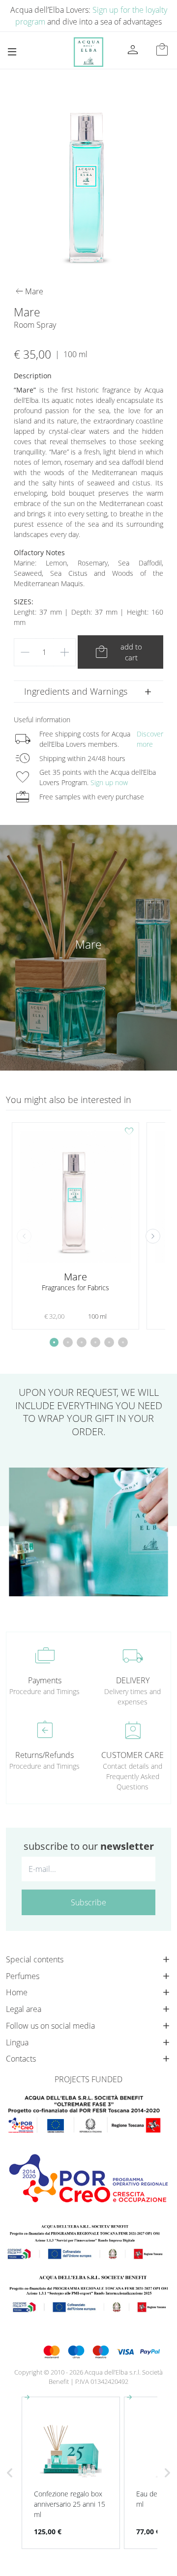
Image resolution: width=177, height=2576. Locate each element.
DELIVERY (133, 1680)
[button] (153, 1236)
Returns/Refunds (44, 1755)
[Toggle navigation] (12, 52)
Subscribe (88, 1902)
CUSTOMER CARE (133, 1755)
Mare (88, 944)
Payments (45, 1680)
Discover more (150, 739)
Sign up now (109, 782)
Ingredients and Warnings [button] (76, 691)
